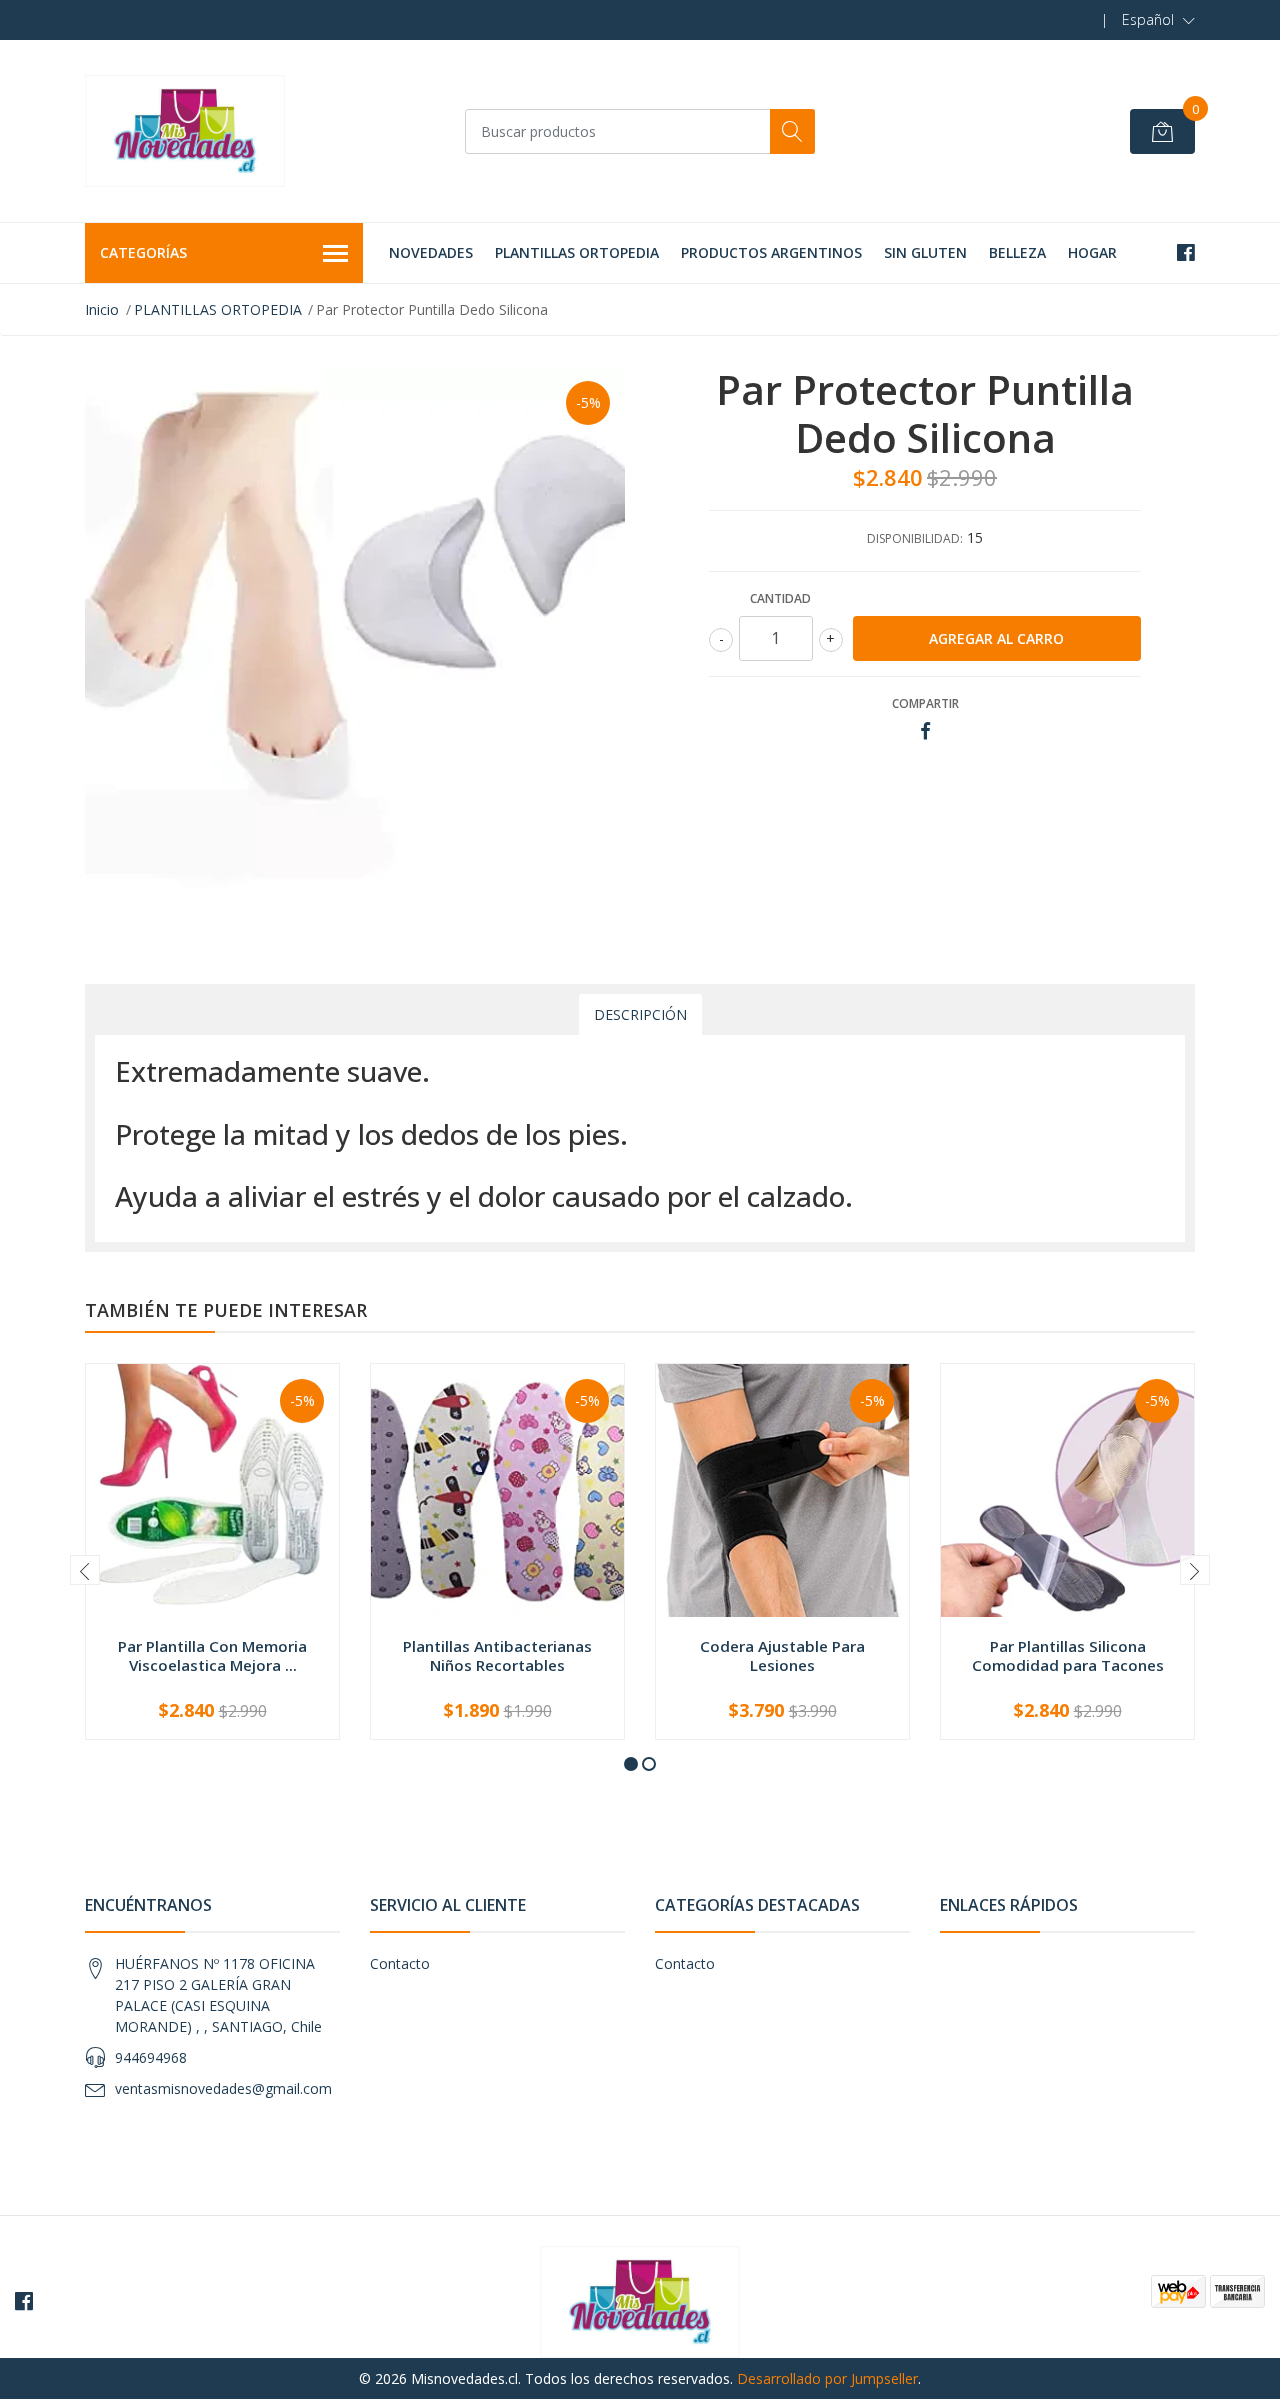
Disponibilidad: (915, 538)
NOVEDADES (431, 252)
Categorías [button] (143, 252)
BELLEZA (1017, 252)
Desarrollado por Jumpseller (827, 2378)
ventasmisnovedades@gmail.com (223, 2088)
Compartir (925, 703)
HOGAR (1092, 252)
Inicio (102, 309)
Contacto (400, 1963)
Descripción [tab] (640, 1014)
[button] (1158, 20)
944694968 (151, 2057)
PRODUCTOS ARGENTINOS (771, 252)
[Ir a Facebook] (1186, 252)
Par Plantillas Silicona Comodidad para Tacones (1068, 1655)
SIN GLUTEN (925, 252)
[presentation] (85, 1570)
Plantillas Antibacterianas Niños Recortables (497, 1655)
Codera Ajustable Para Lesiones (782, 1655)
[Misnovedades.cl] (185, 131)
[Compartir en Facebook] (925, 731)
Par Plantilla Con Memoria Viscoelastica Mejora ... (212, 1655)
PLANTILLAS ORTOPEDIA (577, 252)
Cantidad (780, 598)
